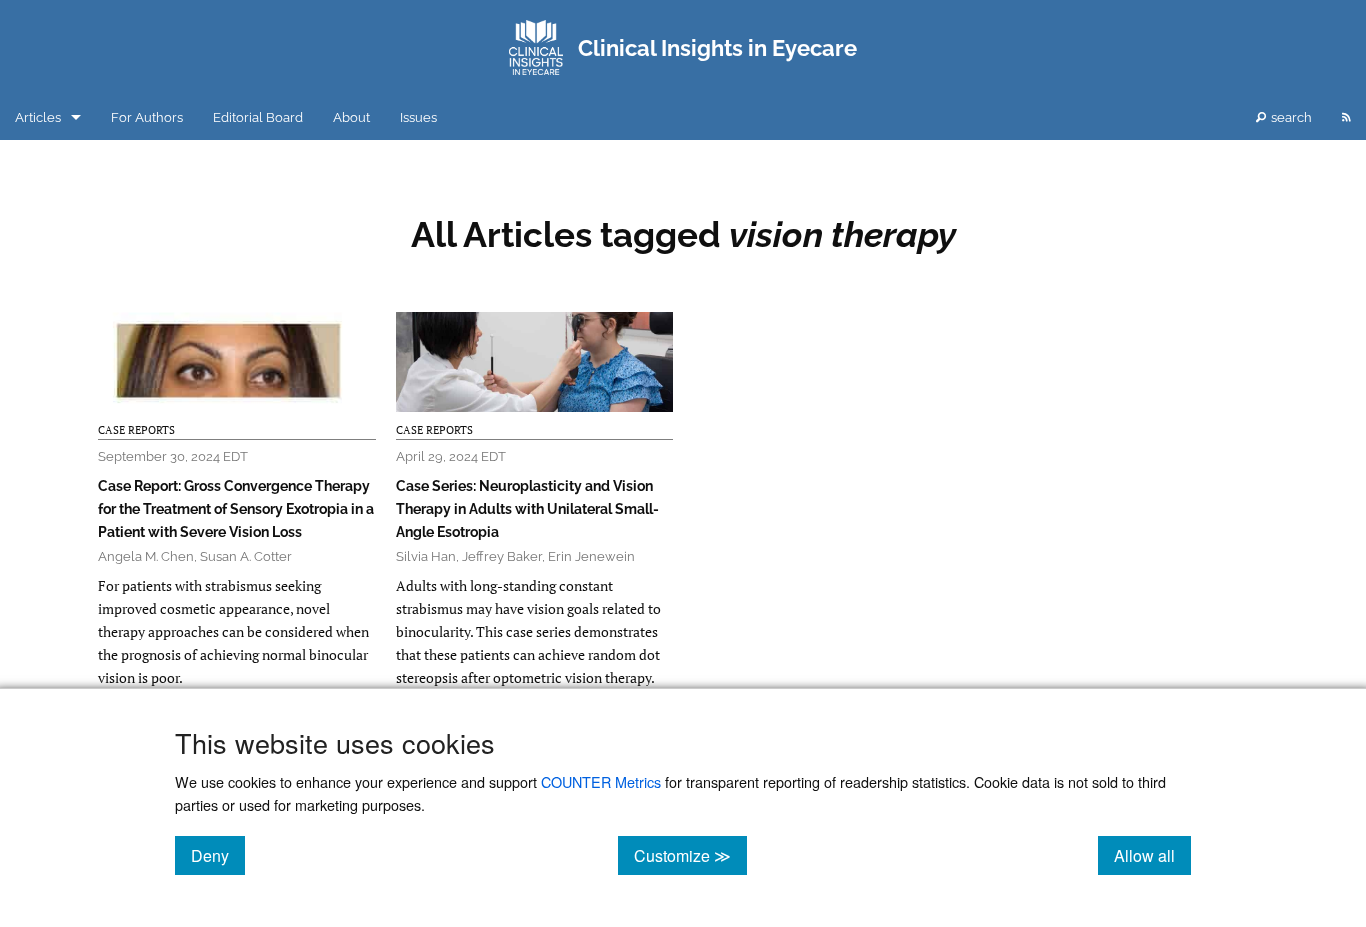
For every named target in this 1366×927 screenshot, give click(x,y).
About (351, 117)
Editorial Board (258, 117)
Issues (418, 117)
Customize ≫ (690, 855)
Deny (218, 855)
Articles (38, 117)
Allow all (1152, 855)
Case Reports (136, 430)
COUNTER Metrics (601, 781)
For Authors (147, 117)
